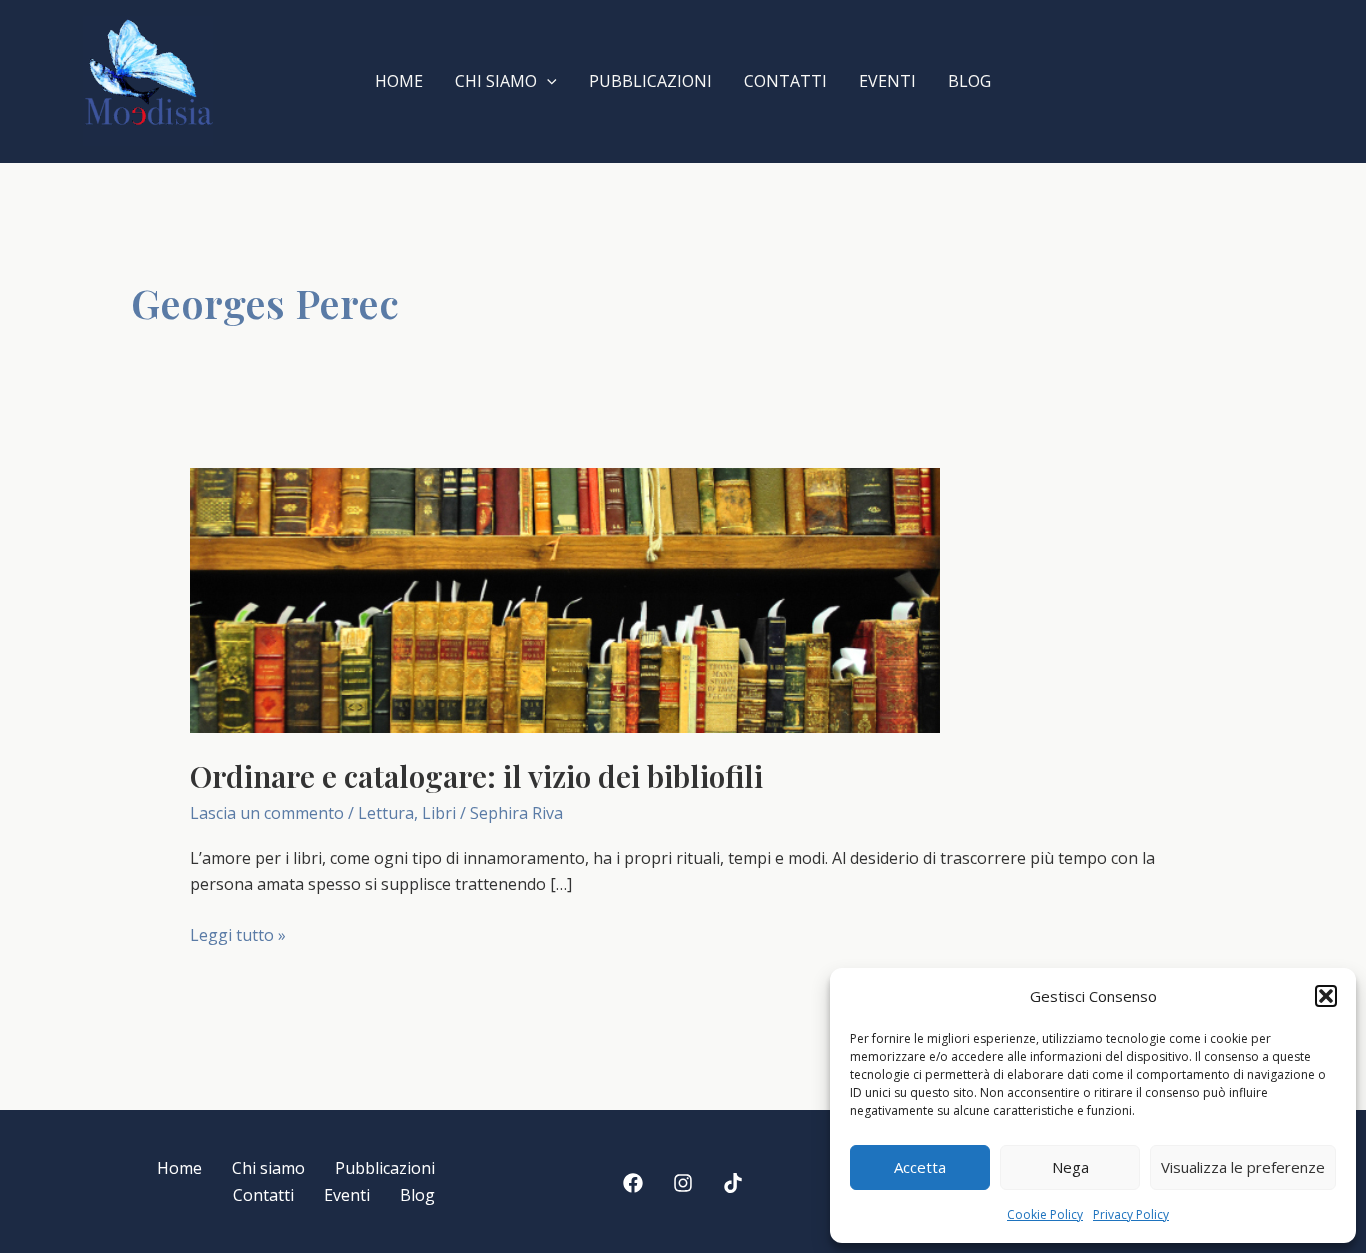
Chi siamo (496, 81)
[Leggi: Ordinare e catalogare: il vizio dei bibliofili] (565, 599)
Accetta (920, 1167)
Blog (969, 81)
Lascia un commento (267, 813)
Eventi (887, 81)
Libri (439, 813)
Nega (1070, 1167)
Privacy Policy (1131, 1214)
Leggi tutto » (238, 935)
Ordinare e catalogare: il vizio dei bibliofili (476, 776)
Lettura (386, 813)
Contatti (785, 81)
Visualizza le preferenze (1243, 1167)
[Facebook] (633, 1183)
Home (399, 81)
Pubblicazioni (650, 81)
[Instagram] (683, 1183)
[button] (1326, 996)
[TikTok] (733, 1183)
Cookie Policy (1045, 1214)
